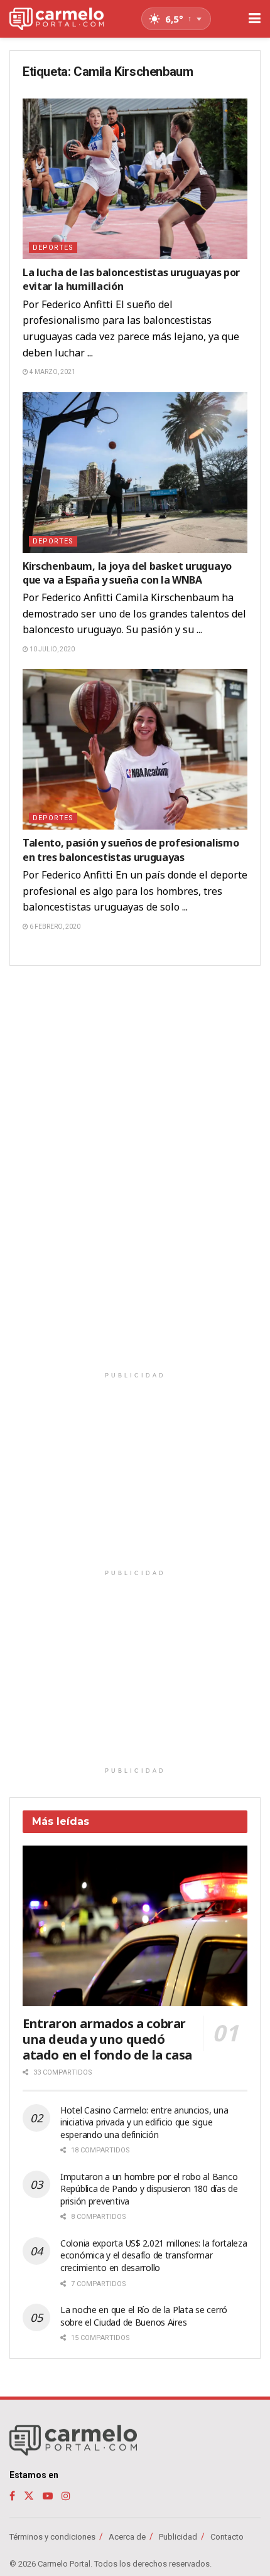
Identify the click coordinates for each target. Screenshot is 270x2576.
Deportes (53, 248)
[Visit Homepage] (57, 19)
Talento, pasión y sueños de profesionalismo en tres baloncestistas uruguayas (131, 850)
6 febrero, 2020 (54, 927)
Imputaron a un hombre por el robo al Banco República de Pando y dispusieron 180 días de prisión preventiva (149, 2189)
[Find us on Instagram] (66, 2496)
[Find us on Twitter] (29, 2496)
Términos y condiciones (52, 2537)
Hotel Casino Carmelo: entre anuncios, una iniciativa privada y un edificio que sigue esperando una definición (144, 2122)
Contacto (227, 2537)
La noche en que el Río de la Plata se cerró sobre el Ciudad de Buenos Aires (144, 2316)
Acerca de (127, 2537)
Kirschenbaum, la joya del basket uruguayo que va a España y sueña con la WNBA (127, 573)
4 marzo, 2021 (52, 372)
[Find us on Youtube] (48, 2496)
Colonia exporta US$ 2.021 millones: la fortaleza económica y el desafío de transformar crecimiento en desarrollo (154, 2255)
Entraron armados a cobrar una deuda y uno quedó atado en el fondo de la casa (107, 2039)
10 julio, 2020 (51, 649)
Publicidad (178, 2537)
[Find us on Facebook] (12, 2496)
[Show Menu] (255, 19)
